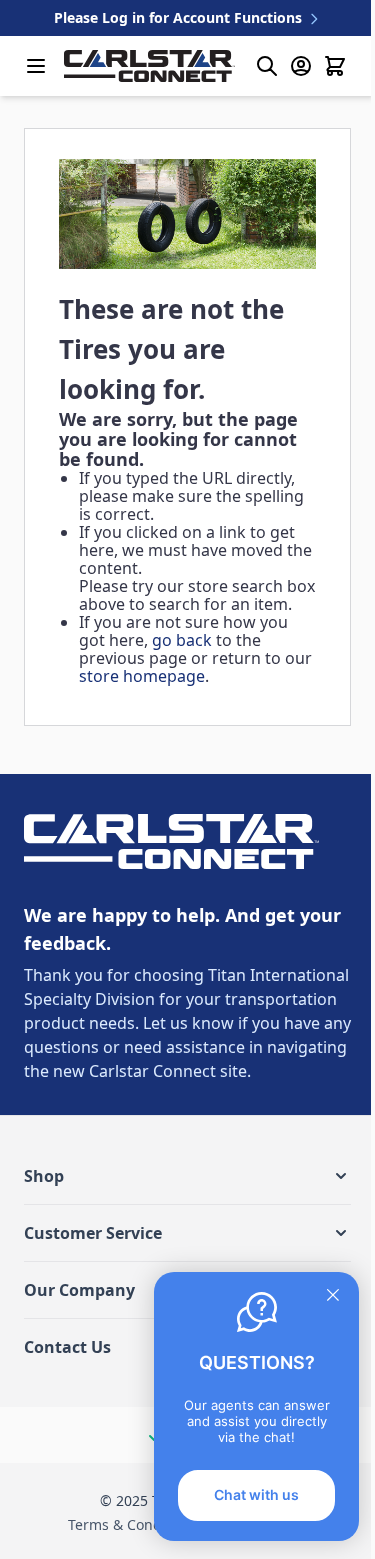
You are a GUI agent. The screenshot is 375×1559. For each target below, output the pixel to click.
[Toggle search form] (267, 66)
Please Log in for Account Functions (180, 17)
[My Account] (301, 66)
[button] (187, 1176)
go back (182, 640)
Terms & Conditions (133, 1524)
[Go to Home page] (149, 66)
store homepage (142, 676)
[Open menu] (36, 66)
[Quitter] (333, 1295)
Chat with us (256, 1494)
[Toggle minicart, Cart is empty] (335, 66)
